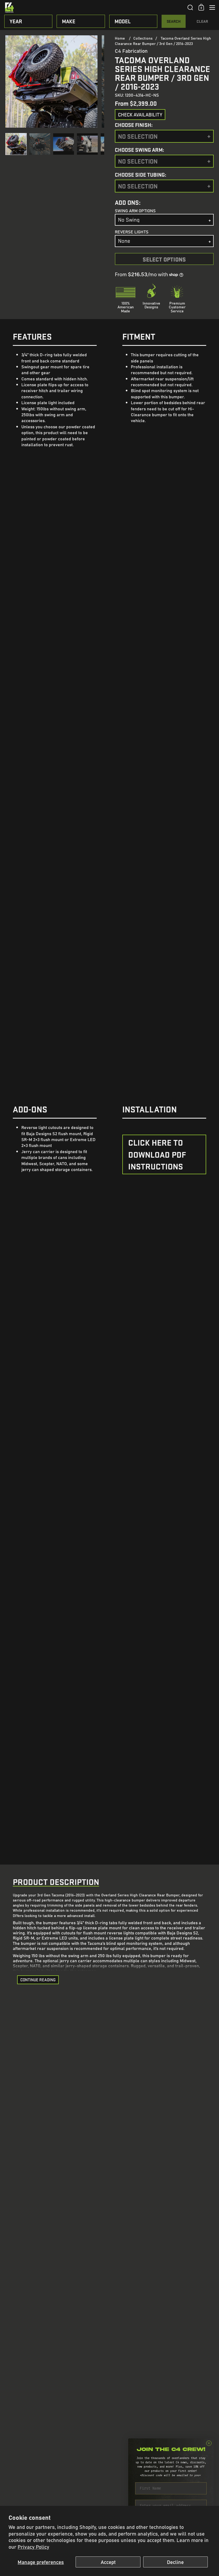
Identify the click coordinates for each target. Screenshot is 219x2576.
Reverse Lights (132, 232)
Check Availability (140, 115)
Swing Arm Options (135, 210)
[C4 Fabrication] (94, 7)
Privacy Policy (33, 2547)
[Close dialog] (209, 2443)
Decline (175, 2562)
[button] (190, 7)
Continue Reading (38, 1980)
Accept (108, 2562)
